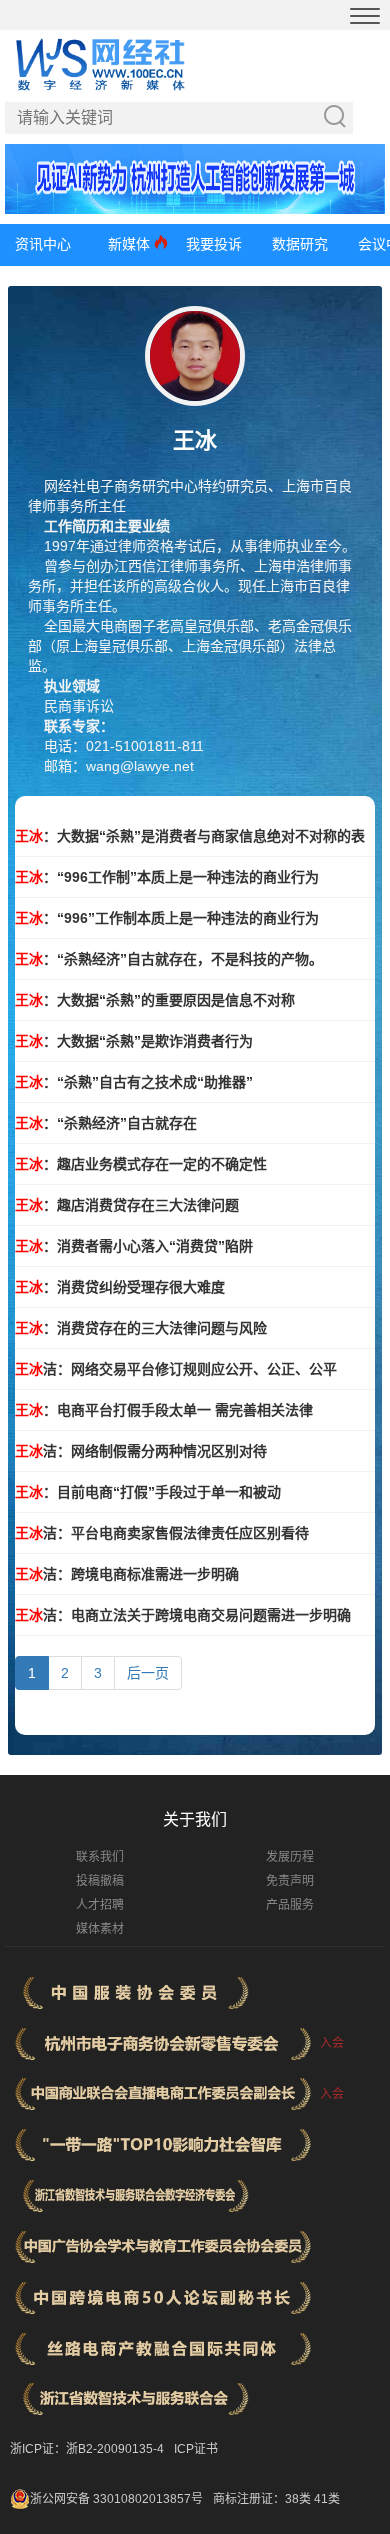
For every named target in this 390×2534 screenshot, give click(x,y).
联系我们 (100, 1857)
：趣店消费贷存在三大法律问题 (127, 1205)
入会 (332, 2043)
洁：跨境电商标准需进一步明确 (127, 1574)
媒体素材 (100, 1929)
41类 (327, 2499)
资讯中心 (43, 244)
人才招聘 (100, 1905)
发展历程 (290, 1857)
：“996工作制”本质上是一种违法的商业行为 (167, 877)
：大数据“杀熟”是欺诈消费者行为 (134, 1041)
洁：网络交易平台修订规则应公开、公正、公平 (176, 1369)
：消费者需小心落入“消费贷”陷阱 (134, 1246)
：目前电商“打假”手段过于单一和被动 (148, 1492)
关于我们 (195, 1819)
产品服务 (290, 1905)
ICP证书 (196, 2449)
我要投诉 (214, 244)
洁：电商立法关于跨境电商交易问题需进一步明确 (183, 1615)
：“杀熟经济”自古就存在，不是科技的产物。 (169, 959)
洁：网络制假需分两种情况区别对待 (141, 1451)
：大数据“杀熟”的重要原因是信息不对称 (155, 1000)
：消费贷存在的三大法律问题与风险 (141, 1328)
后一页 (148, 1673)
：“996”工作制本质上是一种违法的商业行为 (167, 918)
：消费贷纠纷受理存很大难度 (120, 1287)
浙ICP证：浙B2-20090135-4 (87, 2449)
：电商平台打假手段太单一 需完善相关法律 (164, 1410)
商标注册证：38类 (263, 2499)
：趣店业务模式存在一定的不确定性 (141, 1164)
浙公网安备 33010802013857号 (116, 2499)
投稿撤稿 (100, 1881)
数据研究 (300, 244)
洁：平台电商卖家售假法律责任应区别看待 (162, 1533)
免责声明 (290, 1881)
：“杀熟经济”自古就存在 (106, 1123)
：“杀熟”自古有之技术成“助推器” (134, 1082)
